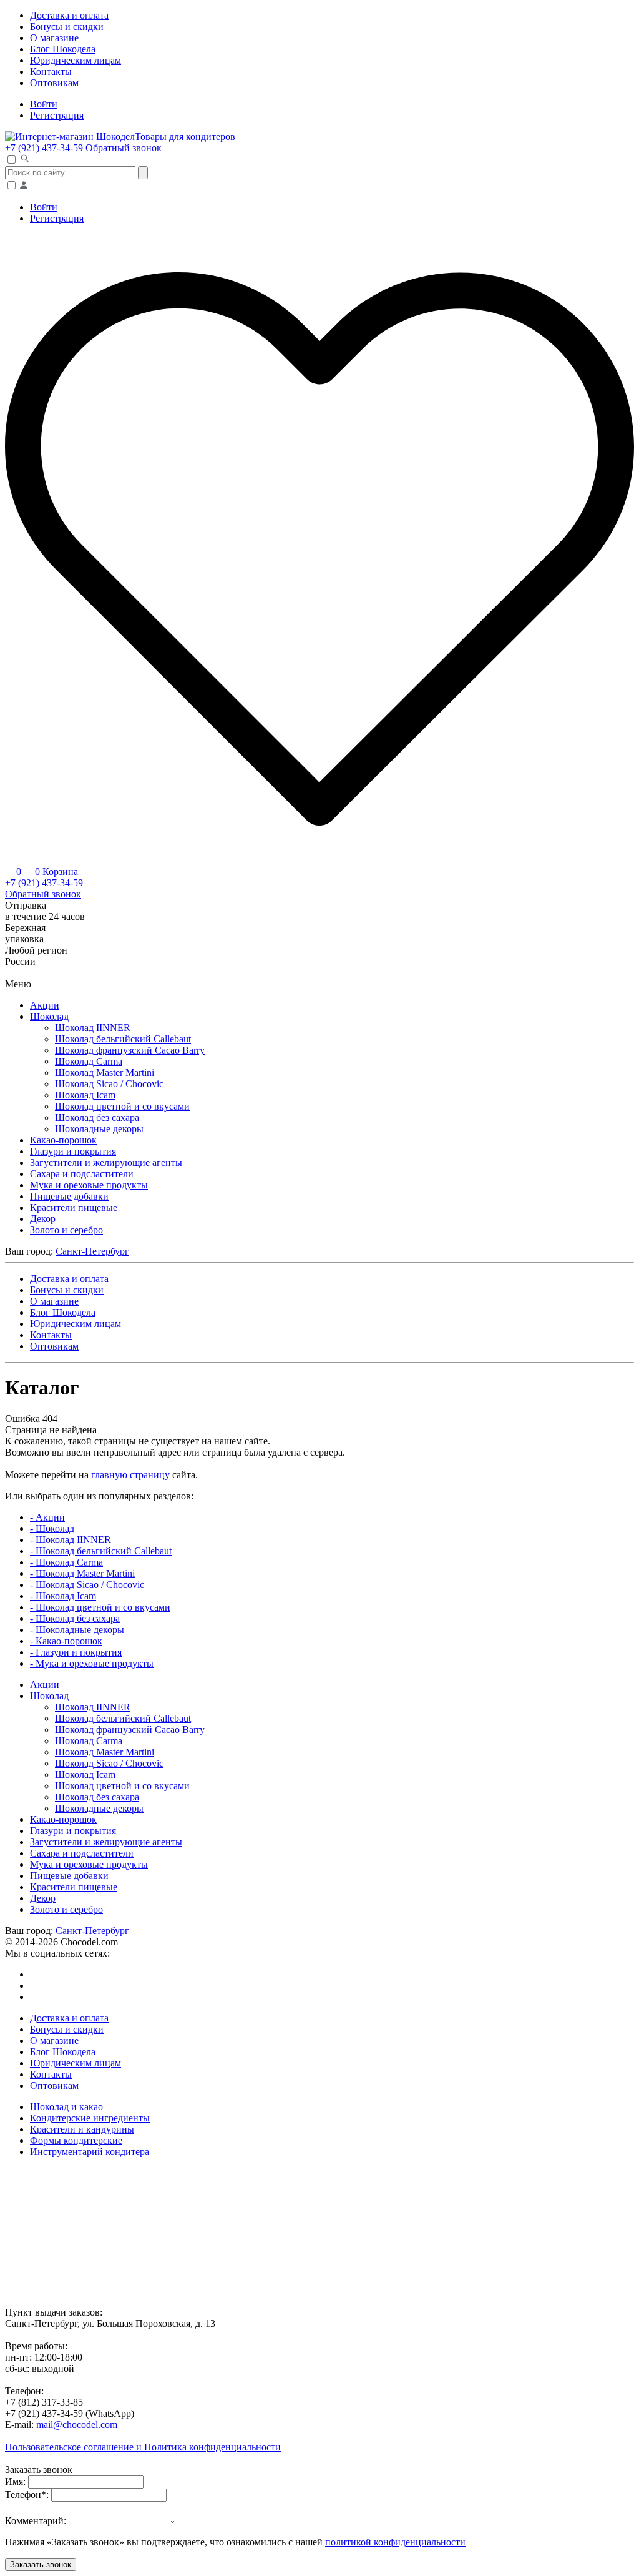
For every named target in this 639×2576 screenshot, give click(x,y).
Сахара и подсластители (82, 1174)
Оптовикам (54, 83)
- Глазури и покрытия (76, 1652)
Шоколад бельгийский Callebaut (123, 1039)
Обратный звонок (124, 148)
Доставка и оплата (69, 15)
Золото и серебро (66, 1230)
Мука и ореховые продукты (89, 1185)
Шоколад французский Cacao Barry (130, 1050)
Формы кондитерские (76, 2140)
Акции (45, 1005)
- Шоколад (52, 1528)
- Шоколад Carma (66, 1562)
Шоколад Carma (89, 1061)
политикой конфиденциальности (395, 2542)
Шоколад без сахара (97, 1118)
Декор (43, 1219)
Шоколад (49, 1016)
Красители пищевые (74, 1207)
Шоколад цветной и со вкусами (122, 1106)
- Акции (47, 1517)
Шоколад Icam (85, 1095)
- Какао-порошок (66, 1641)
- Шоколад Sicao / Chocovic (87, 1585)
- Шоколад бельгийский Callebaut (101, 1551)
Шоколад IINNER (93, 1028)
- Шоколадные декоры (77, 1630)
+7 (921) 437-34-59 (44, 148)
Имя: (15, 2481)
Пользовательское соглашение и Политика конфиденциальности (143, 2447)
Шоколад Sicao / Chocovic (109, 1084)
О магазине (54, 38)
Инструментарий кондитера (90, 2152)
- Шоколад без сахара (75, 1618)
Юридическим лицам (76, 60)
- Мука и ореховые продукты (92, 1663)
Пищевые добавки (69, 1196)
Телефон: (27, 2495)
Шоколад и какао (66, 2107)
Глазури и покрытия (73, 1151)
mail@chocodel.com (77, 2425)
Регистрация (57, 115)
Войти (44, 104)
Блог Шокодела (63, 49)
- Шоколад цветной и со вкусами (100, 1607)
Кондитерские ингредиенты (90, 2118)
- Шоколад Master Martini (82, 1573)
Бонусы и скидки (67, 27)
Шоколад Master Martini (105, 1073)
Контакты (51, 72)
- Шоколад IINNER (71, 1540)
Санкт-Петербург (92, 1251)
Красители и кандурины (82, 2129)
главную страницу (130, 1475)
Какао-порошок (63, 1140)
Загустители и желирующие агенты (106, 1162)
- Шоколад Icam (63, 1596)
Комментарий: (36, 2521)
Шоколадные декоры (99, 1129)
